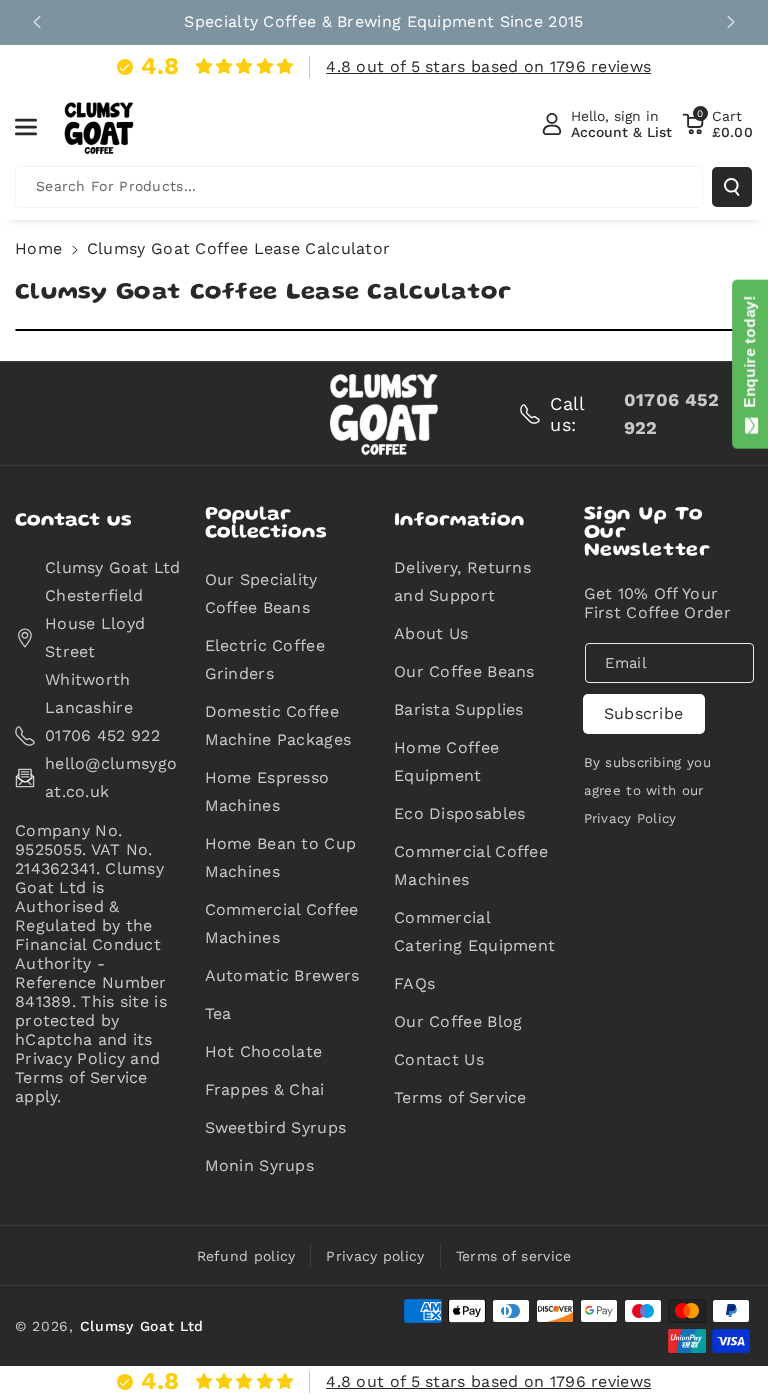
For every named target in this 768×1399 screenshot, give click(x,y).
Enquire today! (749, 356)
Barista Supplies (459, 709)
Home (38, 248)
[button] (37, 127)
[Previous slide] (37, 22)
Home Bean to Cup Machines (281, 857)
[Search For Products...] (732, 187)
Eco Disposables (460, 813)
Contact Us (439, 1059)
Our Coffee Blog (458, 1021)
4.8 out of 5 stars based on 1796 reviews (488, 66)
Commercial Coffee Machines (282, 923)
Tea (218, 1013)
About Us (431, 633)
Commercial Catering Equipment (474, 931)
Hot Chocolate (264, 1051)
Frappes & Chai (265, 1089)
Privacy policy (375, 1256)
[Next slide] (731, 22)
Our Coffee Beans (464, 671)
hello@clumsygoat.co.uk (111, 777)
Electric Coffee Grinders (265, 659)
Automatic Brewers (282, 975)
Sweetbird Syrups (276, 1127)
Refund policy (246, 1256)
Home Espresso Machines (267, 791)
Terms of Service (460, 1097)
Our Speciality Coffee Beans (261, 593)
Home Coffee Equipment (446, 761)
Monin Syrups (260, 1165)
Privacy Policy (630, 818)
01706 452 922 (102, 735)
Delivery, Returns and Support (462, 581)
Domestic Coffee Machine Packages (278, 725)
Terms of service (514, 1256)
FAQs (414, 983)
